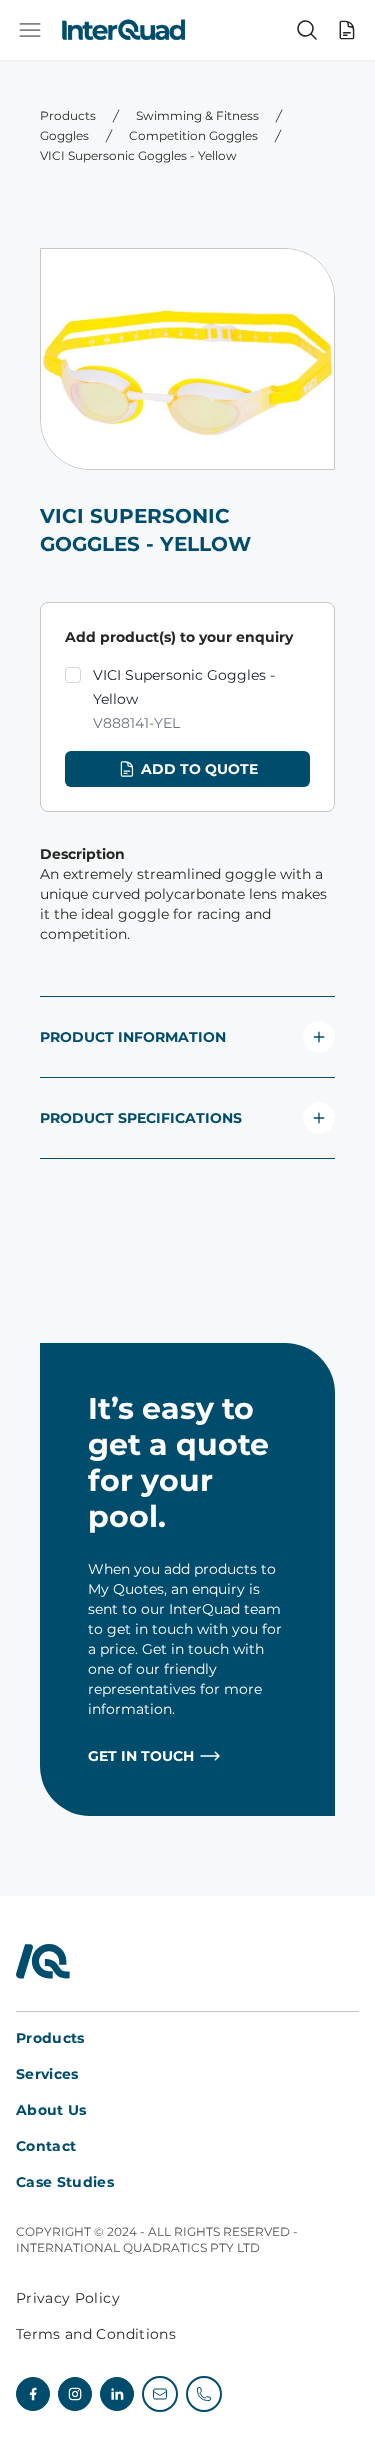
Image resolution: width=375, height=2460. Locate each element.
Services (47, 2074)
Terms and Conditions (96, 2334)
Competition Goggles (193, 135)
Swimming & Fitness (197, 115)
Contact (46, 2146)
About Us (51, 2110)
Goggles (64, 135)
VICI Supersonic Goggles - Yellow (138, 155)
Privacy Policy (68, 2298)
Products (68, 115)
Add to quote (199, 769)
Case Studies (65, 2182)
